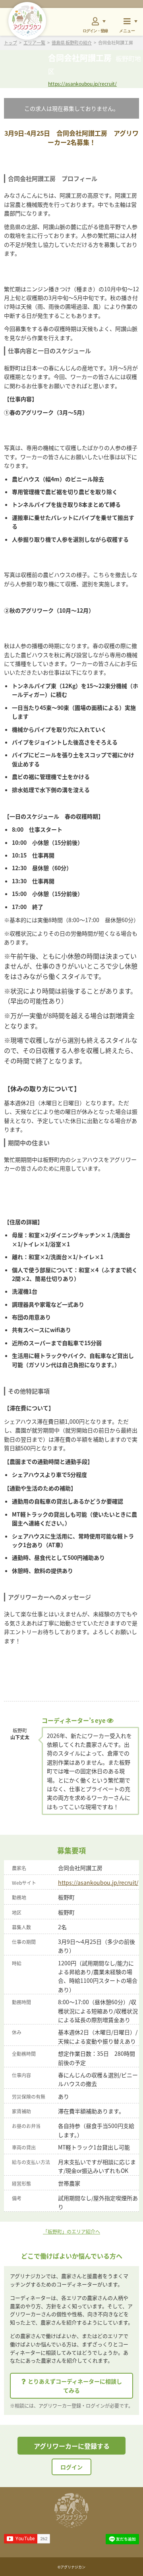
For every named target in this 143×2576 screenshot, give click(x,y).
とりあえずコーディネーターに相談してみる (75, 2386)
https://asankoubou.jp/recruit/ (82, 84)
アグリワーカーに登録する (72, 2446)
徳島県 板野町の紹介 (72, 43)
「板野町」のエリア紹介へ (71, 2231)
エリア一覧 (34, 43)
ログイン (71, 2467)
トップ (11, 43)
